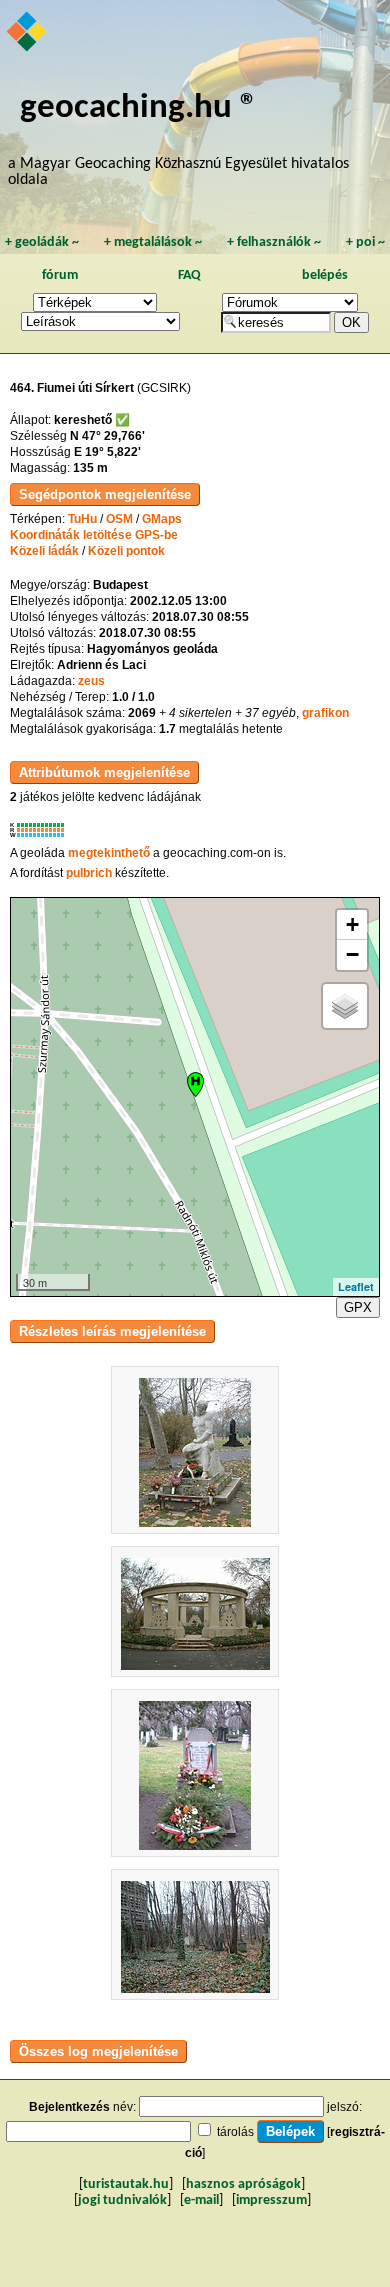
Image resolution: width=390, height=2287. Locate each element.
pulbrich (89, 873)
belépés (325, 275)
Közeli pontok (126, 551)
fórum (60, 275)
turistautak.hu (126, 2184)
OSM (119, 519)
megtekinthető (109, 853)
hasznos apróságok (243, 2184)
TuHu (82, 519)
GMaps (162, 519)
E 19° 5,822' (107, 452)
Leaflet (356, 1286)
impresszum (271, 2200)
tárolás (235, 2132)
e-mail (201, 2200)
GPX (358, 1307)
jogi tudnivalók (122, 2200)
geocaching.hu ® (139, 108)
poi (365, 242)
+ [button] (352, 924)
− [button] (352, 954)
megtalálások (153, 242)
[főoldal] (28, 33)
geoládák (42, 242)
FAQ (189, 275)
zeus (91, 681)
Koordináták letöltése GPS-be (94, 535)
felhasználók (274, 242)
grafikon (325, 713)
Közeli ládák (44, 551)
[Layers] (345, 1006)
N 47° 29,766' (107, 436)
